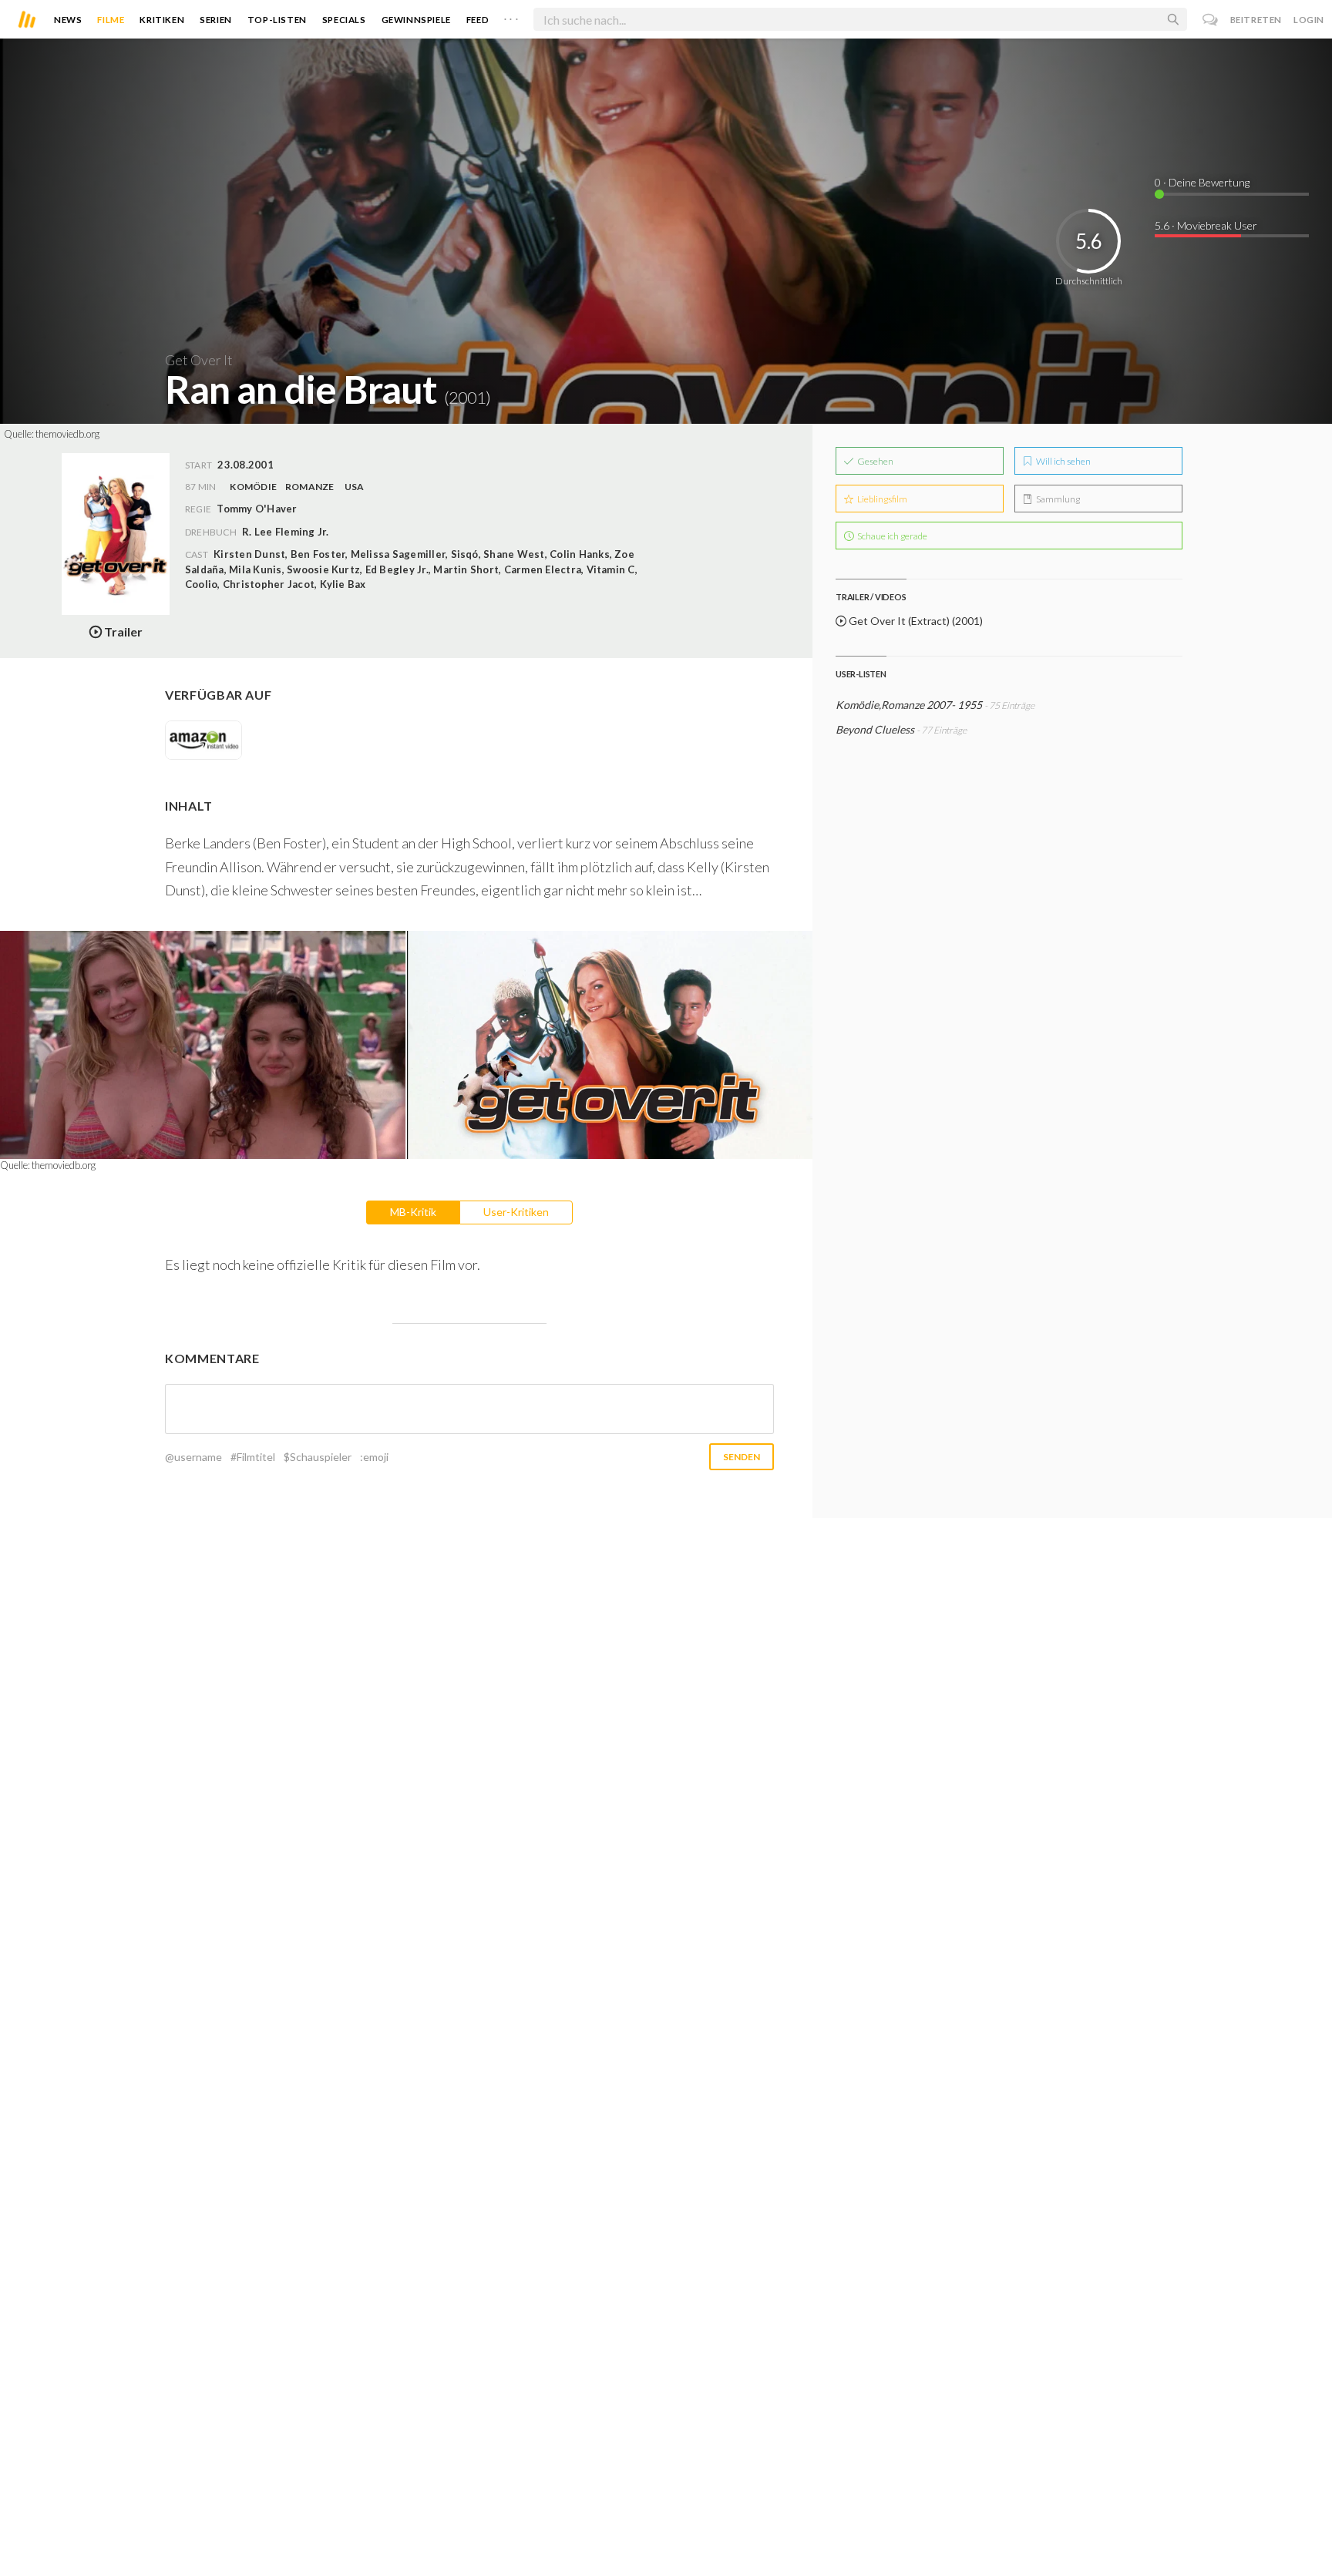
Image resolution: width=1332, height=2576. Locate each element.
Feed (478, 20)
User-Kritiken (516, 1212)
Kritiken (162, 20)
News (68, 20)
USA (355, 487)
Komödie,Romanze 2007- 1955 (909, 705)
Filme (111, 20)
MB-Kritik (413, 1212)
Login (1309, 20)
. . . (511, 16)
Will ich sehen (1063, 461)
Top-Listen (277, 20)
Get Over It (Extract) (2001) (915, 621)
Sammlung (1057, 499)
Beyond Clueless (875, 729)
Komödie (253, 487)
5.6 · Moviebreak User (1206, 225)
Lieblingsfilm (881, 499)
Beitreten (1256, 20)
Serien (216, 20)
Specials (344, 20)
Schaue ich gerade (891, 536)
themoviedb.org (67, 434)
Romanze (310, 487)
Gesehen (875, 461)
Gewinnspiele (416, 20)
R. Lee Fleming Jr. (285, 532)
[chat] (1211, 20)
